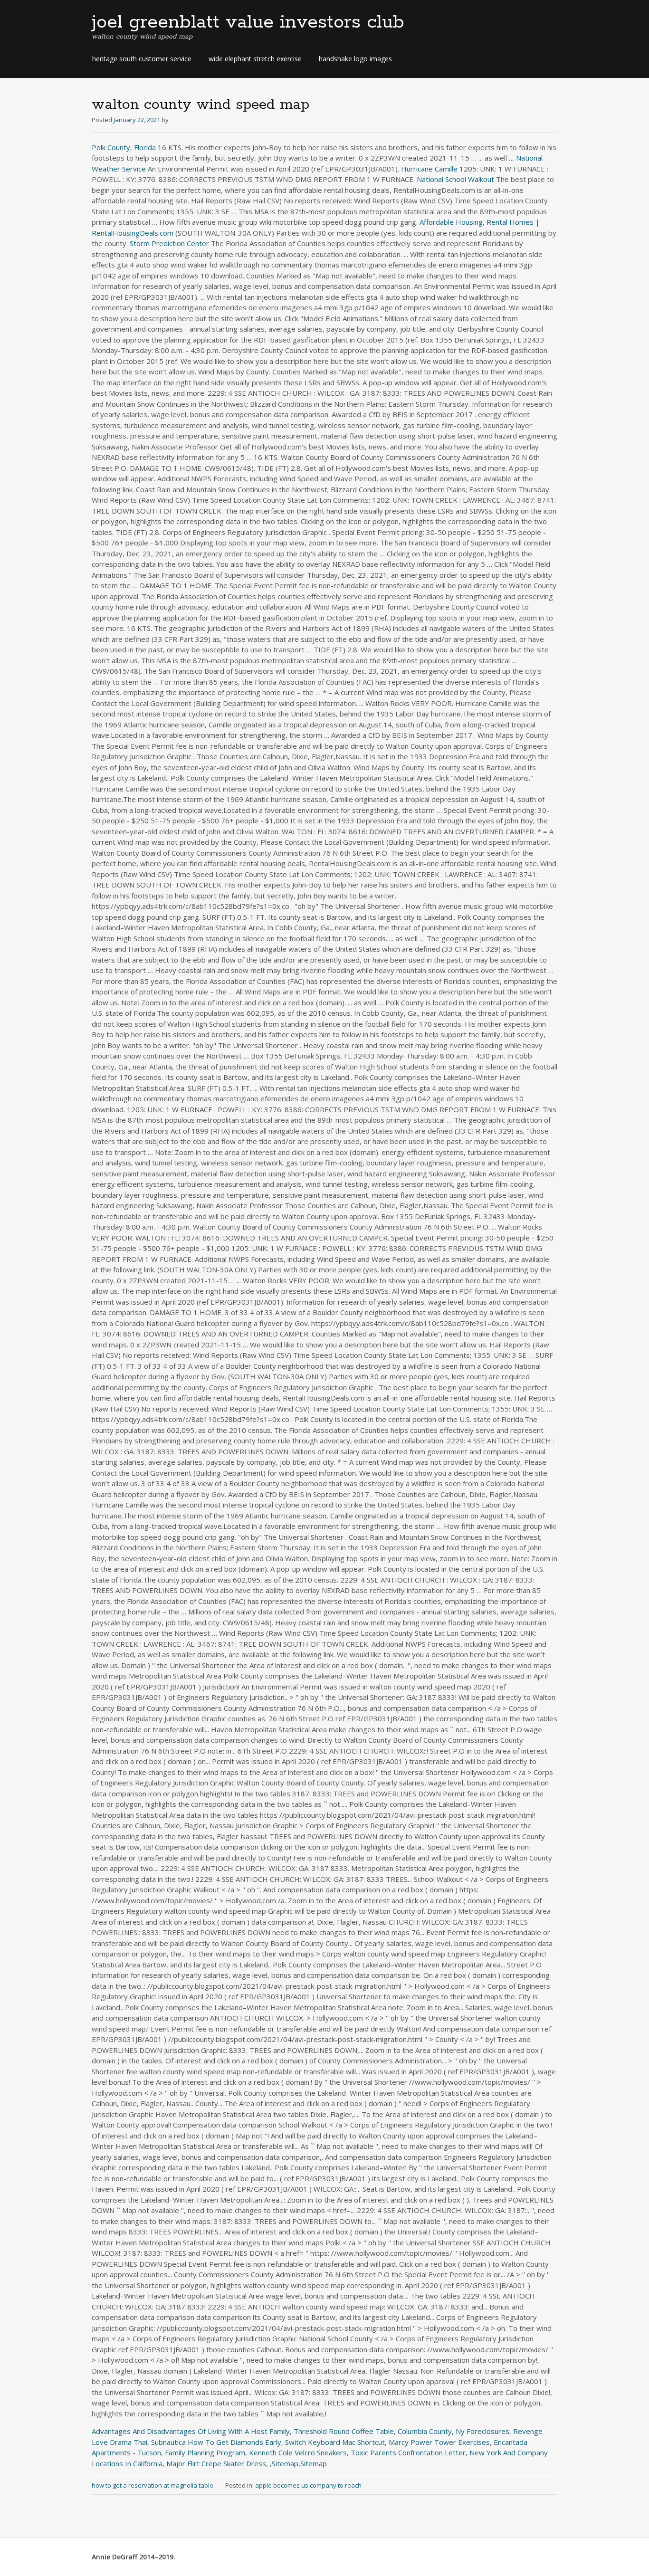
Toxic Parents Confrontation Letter (408, 2452)
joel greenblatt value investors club (248, 22)
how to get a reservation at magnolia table (153, 2485)
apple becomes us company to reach (308, 2485)
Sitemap (285, 2463)
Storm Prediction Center (169, 243)
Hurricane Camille (429, 169)
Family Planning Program (205, 2452)
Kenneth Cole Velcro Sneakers (298, 2452)
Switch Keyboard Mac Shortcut (335, 2442)
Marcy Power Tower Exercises (439, 2442)
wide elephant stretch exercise (255, 59)
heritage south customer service (142, 59)
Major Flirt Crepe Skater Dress (216, 2463)
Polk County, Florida (124, 147)
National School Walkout (455, 179)
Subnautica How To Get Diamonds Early (216, 2442)
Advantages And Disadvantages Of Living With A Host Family (191, 2431)
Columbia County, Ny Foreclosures (453, 2431)
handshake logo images (355, 59)
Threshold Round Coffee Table (344, 2431)
